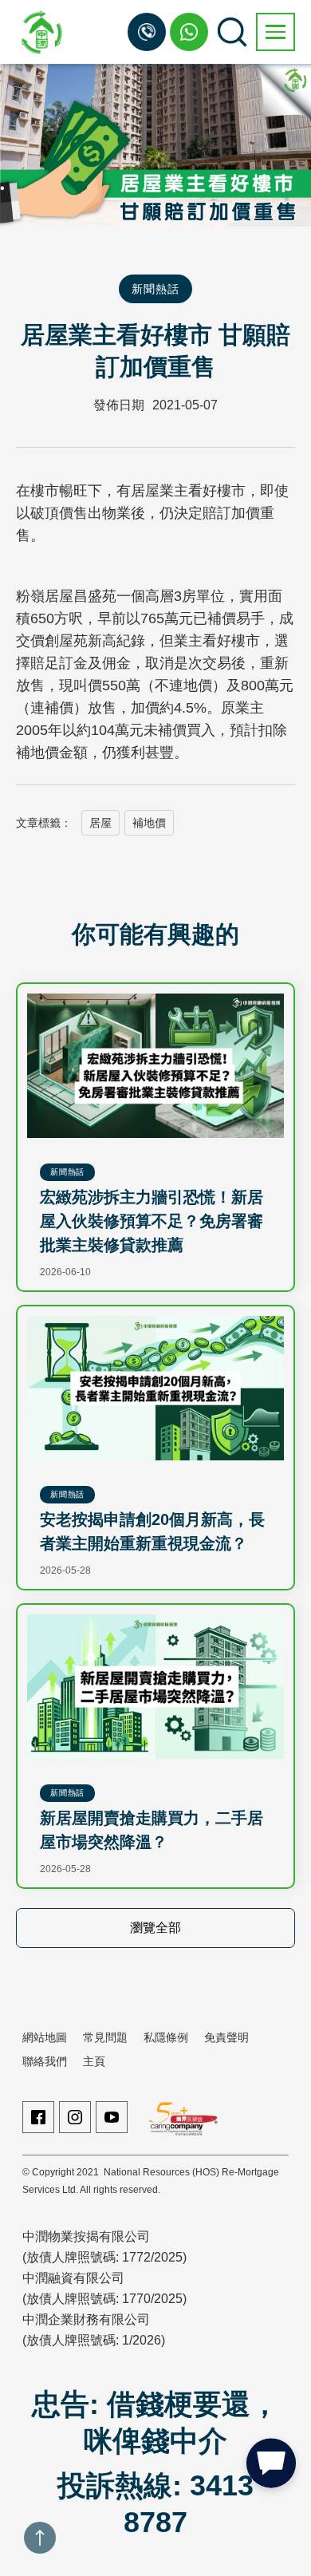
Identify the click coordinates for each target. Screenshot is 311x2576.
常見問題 (105, 2037)
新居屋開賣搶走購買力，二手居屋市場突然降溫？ (152, 1830)
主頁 (94, 2061)
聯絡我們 (45, 2061)
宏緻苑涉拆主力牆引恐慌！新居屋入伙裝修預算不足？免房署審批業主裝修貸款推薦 (152, 1221)
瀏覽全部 (155, 1928)
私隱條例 (166, 2037)
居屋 (100, 823)
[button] (276, 32)
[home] (40, 32)
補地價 (149, 823)
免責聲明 (226, 2037)
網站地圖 (45, 2037)
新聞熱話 (155, 289)
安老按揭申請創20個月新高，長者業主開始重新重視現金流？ (152, 1531)
